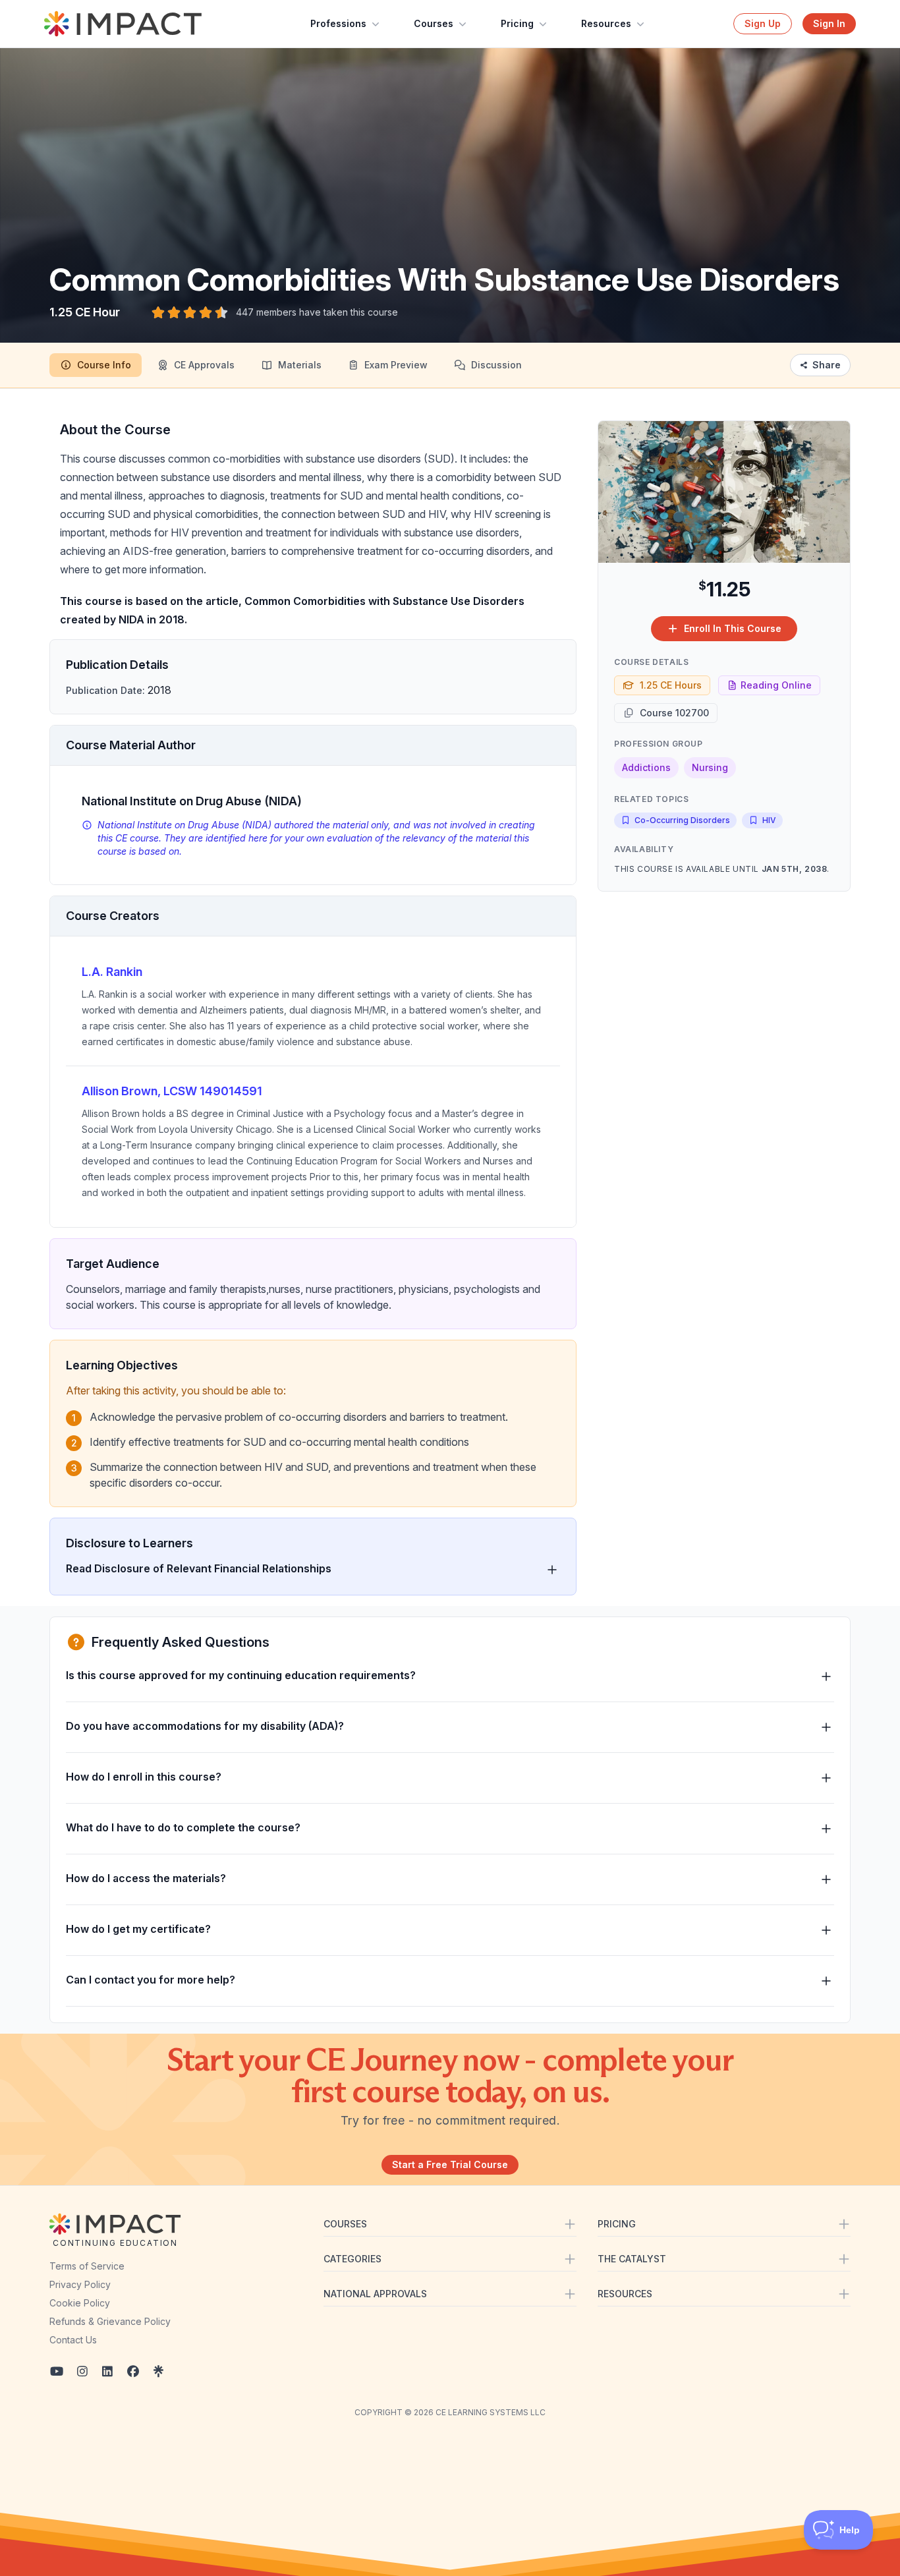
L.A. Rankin (112, 972)
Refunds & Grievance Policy (110, 2321)
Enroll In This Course (733, 628)
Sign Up (763, 23)
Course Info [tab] (104, 365)
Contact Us (73, 2340)
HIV (769, 820)
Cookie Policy (80, 2303)
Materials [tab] (300, 365)
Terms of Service (87, 2266)
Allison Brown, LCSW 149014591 (172, 1091)
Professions (338, 23)
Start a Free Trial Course (450, 2164)
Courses (434, 23)
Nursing (710, 767)
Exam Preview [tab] (396, 365)
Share (827, 365)
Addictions (646, 767)
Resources (606, 23)
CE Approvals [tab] (204, 365)
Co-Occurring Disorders (682, 820)
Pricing (517, 23)
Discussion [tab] (496, 365)
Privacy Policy (80, 2284)
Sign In (829, 23)
